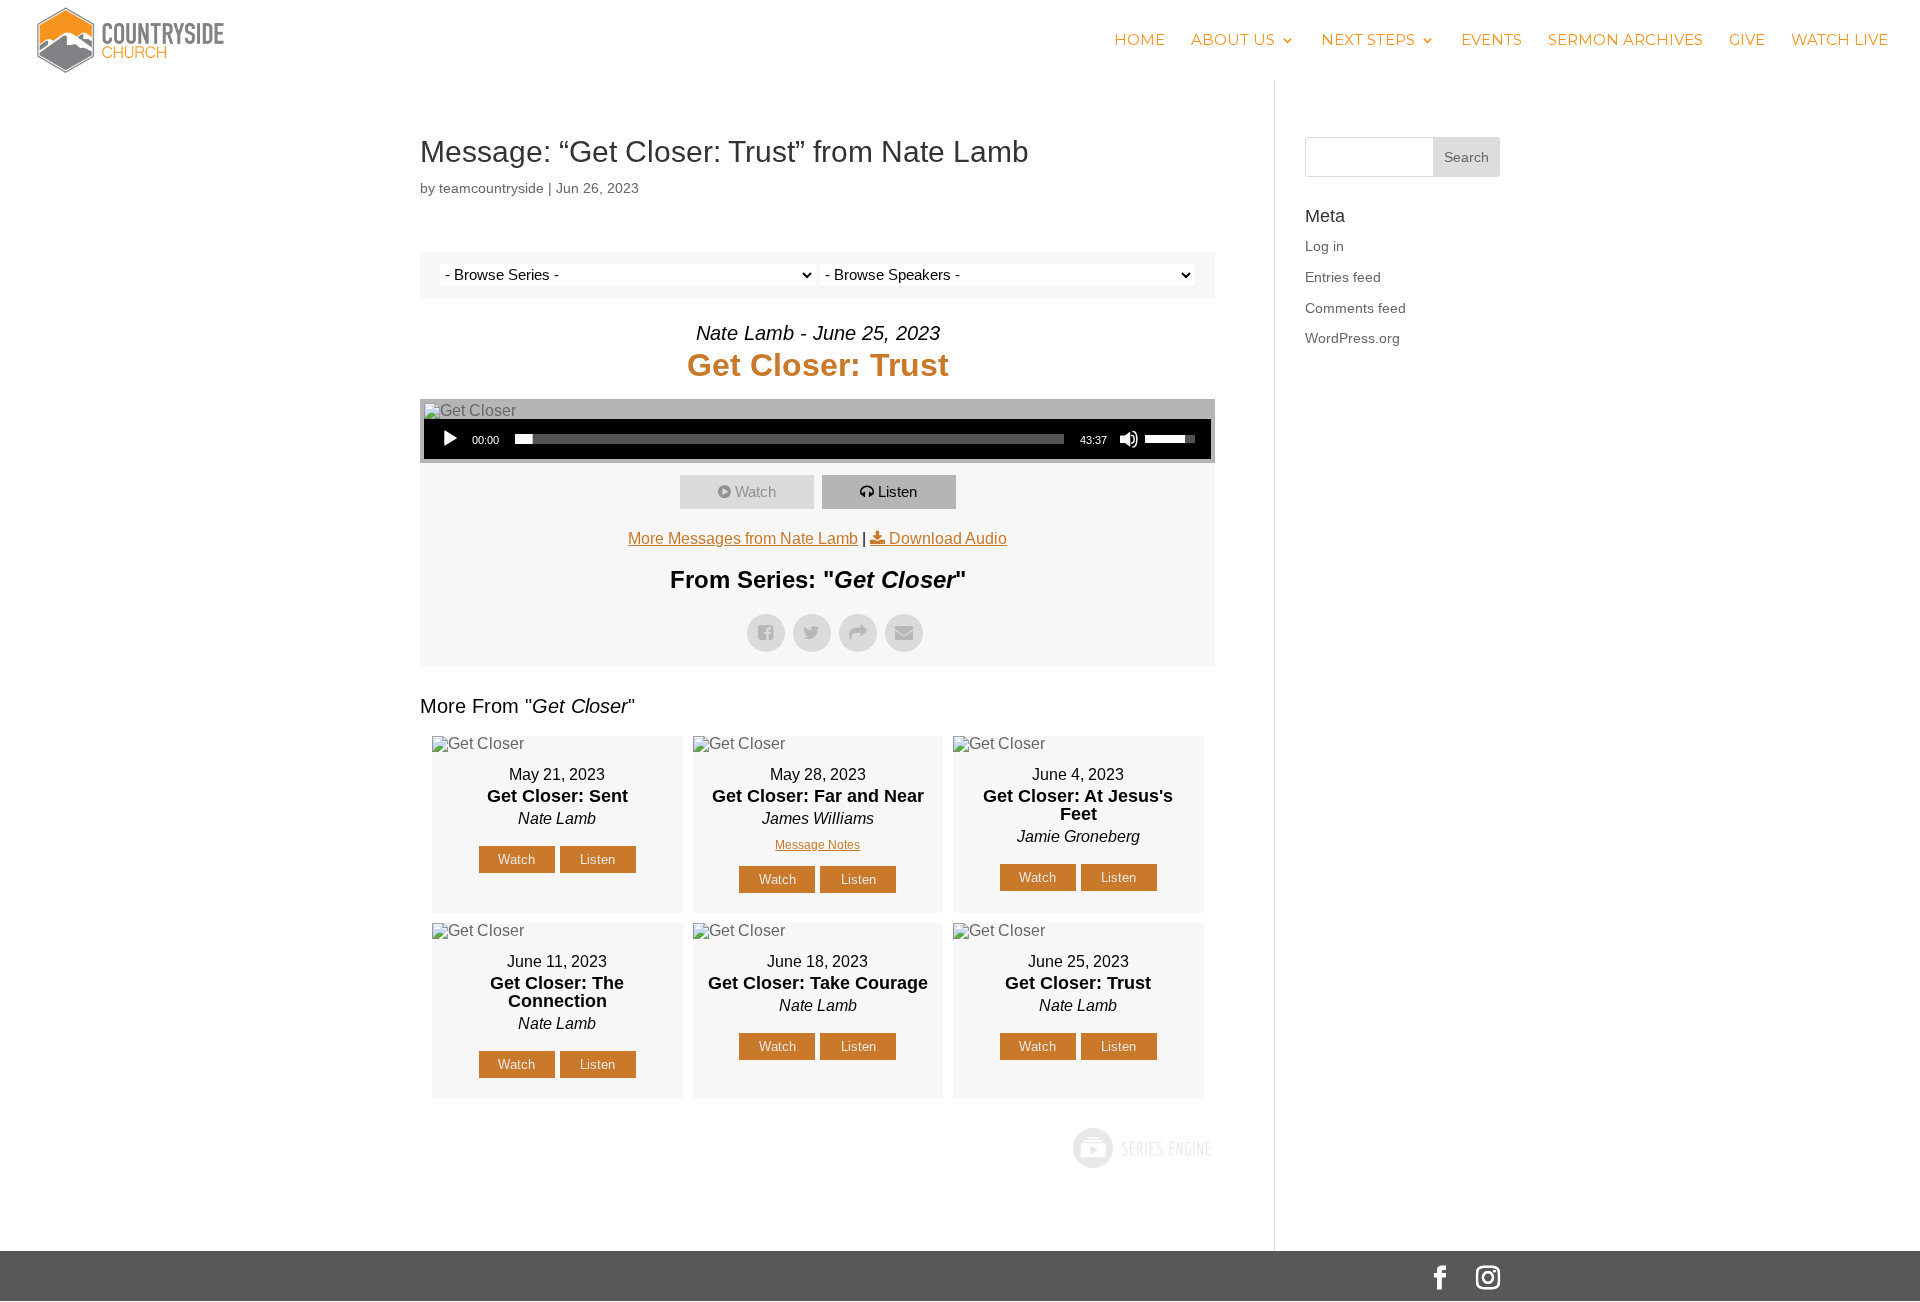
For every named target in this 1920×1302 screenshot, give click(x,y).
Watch (755, 491)
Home (1139, 41)
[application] (817, 439)
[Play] (450, 439)
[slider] (789, 439)
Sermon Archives (1625, 41)
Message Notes (817, 845)
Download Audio (948, 538)
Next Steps (1368, 41)
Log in (1324, 246)
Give (1747, 41)
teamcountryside (491, 188)
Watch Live (1839, 41)
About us (1233, 41)
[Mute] (1129, 439)
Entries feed (1343, 277)
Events (1491, 41)
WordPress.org (1352, 338)
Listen (897, 491)
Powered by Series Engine (1141, 1148)
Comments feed (1355, 308)
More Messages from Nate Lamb (743, 538)
